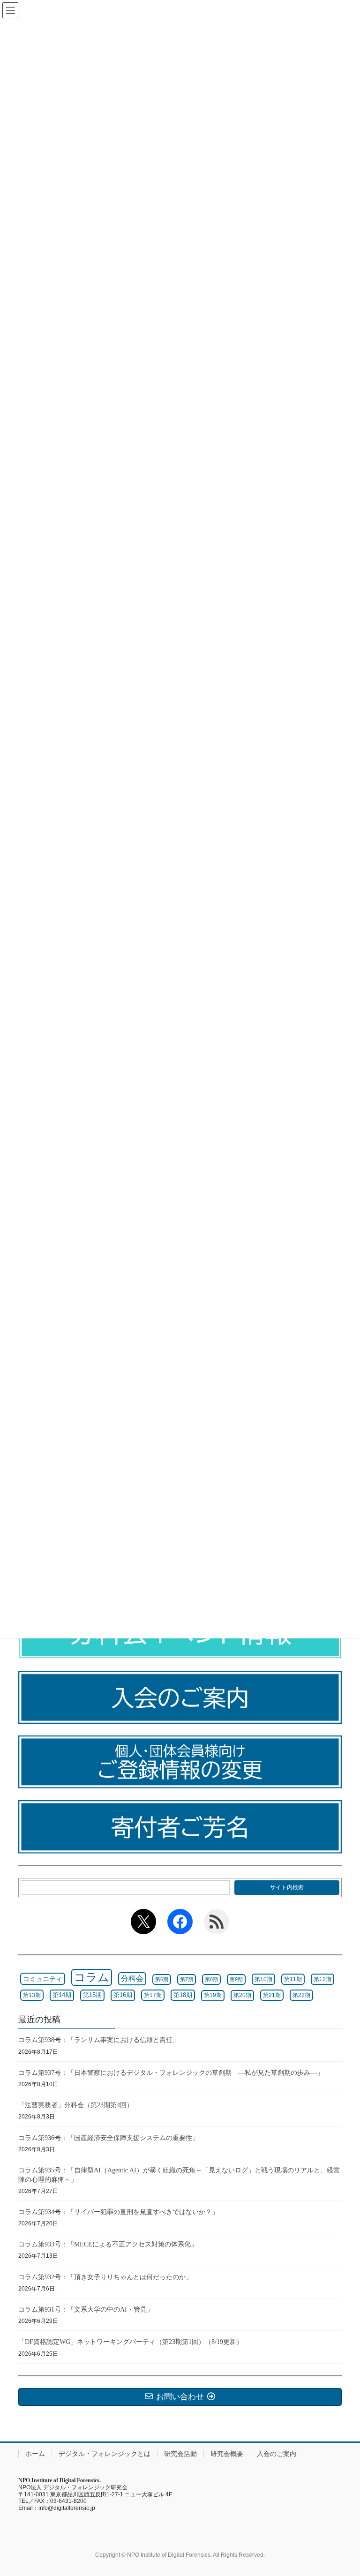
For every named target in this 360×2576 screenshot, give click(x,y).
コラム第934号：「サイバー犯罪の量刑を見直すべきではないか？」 (118, 2212)
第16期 (123, 1995)
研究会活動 (180, 2454)
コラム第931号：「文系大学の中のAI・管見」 (86, 2309)
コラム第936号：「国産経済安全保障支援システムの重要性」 (109, 2138)
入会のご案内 (277, 2454)
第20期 (242, 1995)
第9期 (236, 1979)
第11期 (293, 1979)
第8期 (211, 1979)
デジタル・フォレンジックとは (105, 2454)
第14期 (62, 1995)
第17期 (153, 1995)
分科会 (132, 1979)
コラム (92, 1977)
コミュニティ (43, 1979)
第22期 (301, 1995)
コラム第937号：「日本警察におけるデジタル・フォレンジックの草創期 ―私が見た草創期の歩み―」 (171, 2073)
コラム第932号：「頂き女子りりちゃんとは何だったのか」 (105, 2277)
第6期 (162, 1979)
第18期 (183, 1995)
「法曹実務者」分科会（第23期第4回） (76, 2105)
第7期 (187, 1979)
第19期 (213, 1995)
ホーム (35, 2454)
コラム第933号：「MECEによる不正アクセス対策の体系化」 (108, 2244)
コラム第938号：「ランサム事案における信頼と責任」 (99, 2040)
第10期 (263, 1979)
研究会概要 (227, 2454)
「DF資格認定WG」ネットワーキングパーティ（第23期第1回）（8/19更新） (131, 2342)
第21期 (272, 1995)
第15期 (92, 1995)
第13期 (32, 1995)
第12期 (322, 1979)
